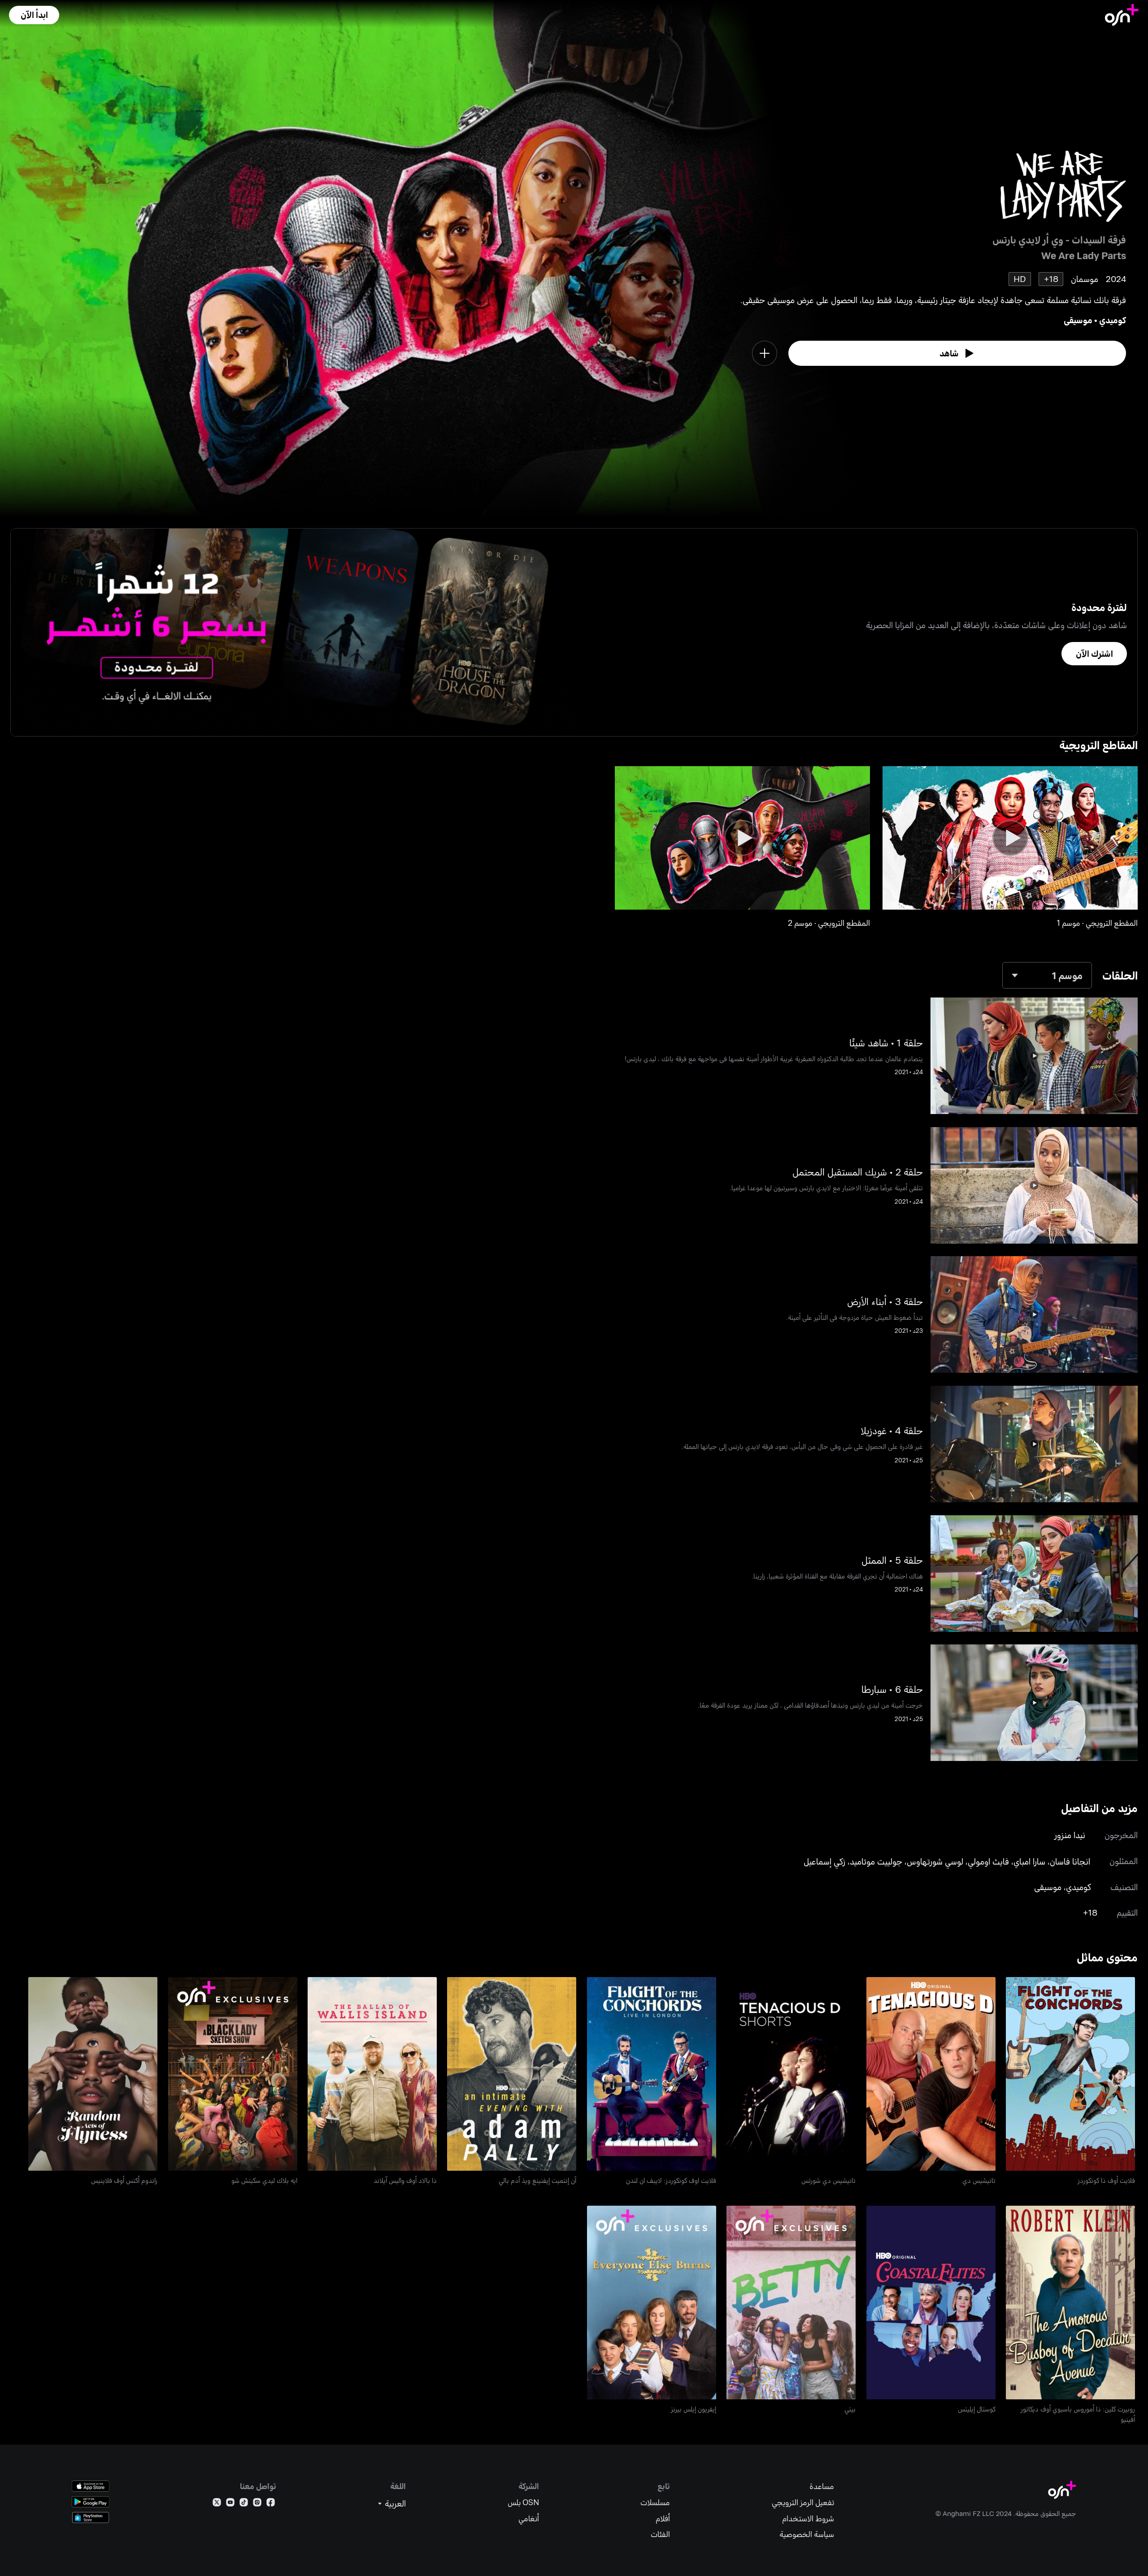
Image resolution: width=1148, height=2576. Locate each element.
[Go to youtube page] (230, 2504)
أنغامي (529, 2518)
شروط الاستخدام (808, 2518)
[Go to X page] (217, 2504)
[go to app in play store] (91, 2502)
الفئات (660, 2534)
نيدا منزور (1070, 1835)
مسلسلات (655, 2502)
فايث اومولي (988, 1861)
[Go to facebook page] (271, 2504)
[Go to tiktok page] (244, 2504)
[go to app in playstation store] (91, 2517)
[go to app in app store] (91, 2486)
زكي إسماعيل (824, 1861)
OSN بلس (523, 2502)
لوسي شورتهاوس (935, 1861)
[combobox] (1047, 975)
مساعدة (822, 2486)
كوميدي (1113, 320)
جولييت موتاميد (876, 1861)
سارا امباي (1029, 1861)
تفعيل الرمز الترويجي (803, 2502)
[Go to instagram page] (257, 2504)
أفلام (663, 2518)
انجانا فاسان (1070, 1861)
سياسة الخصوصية (807, 2534)
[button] (34, 15)
